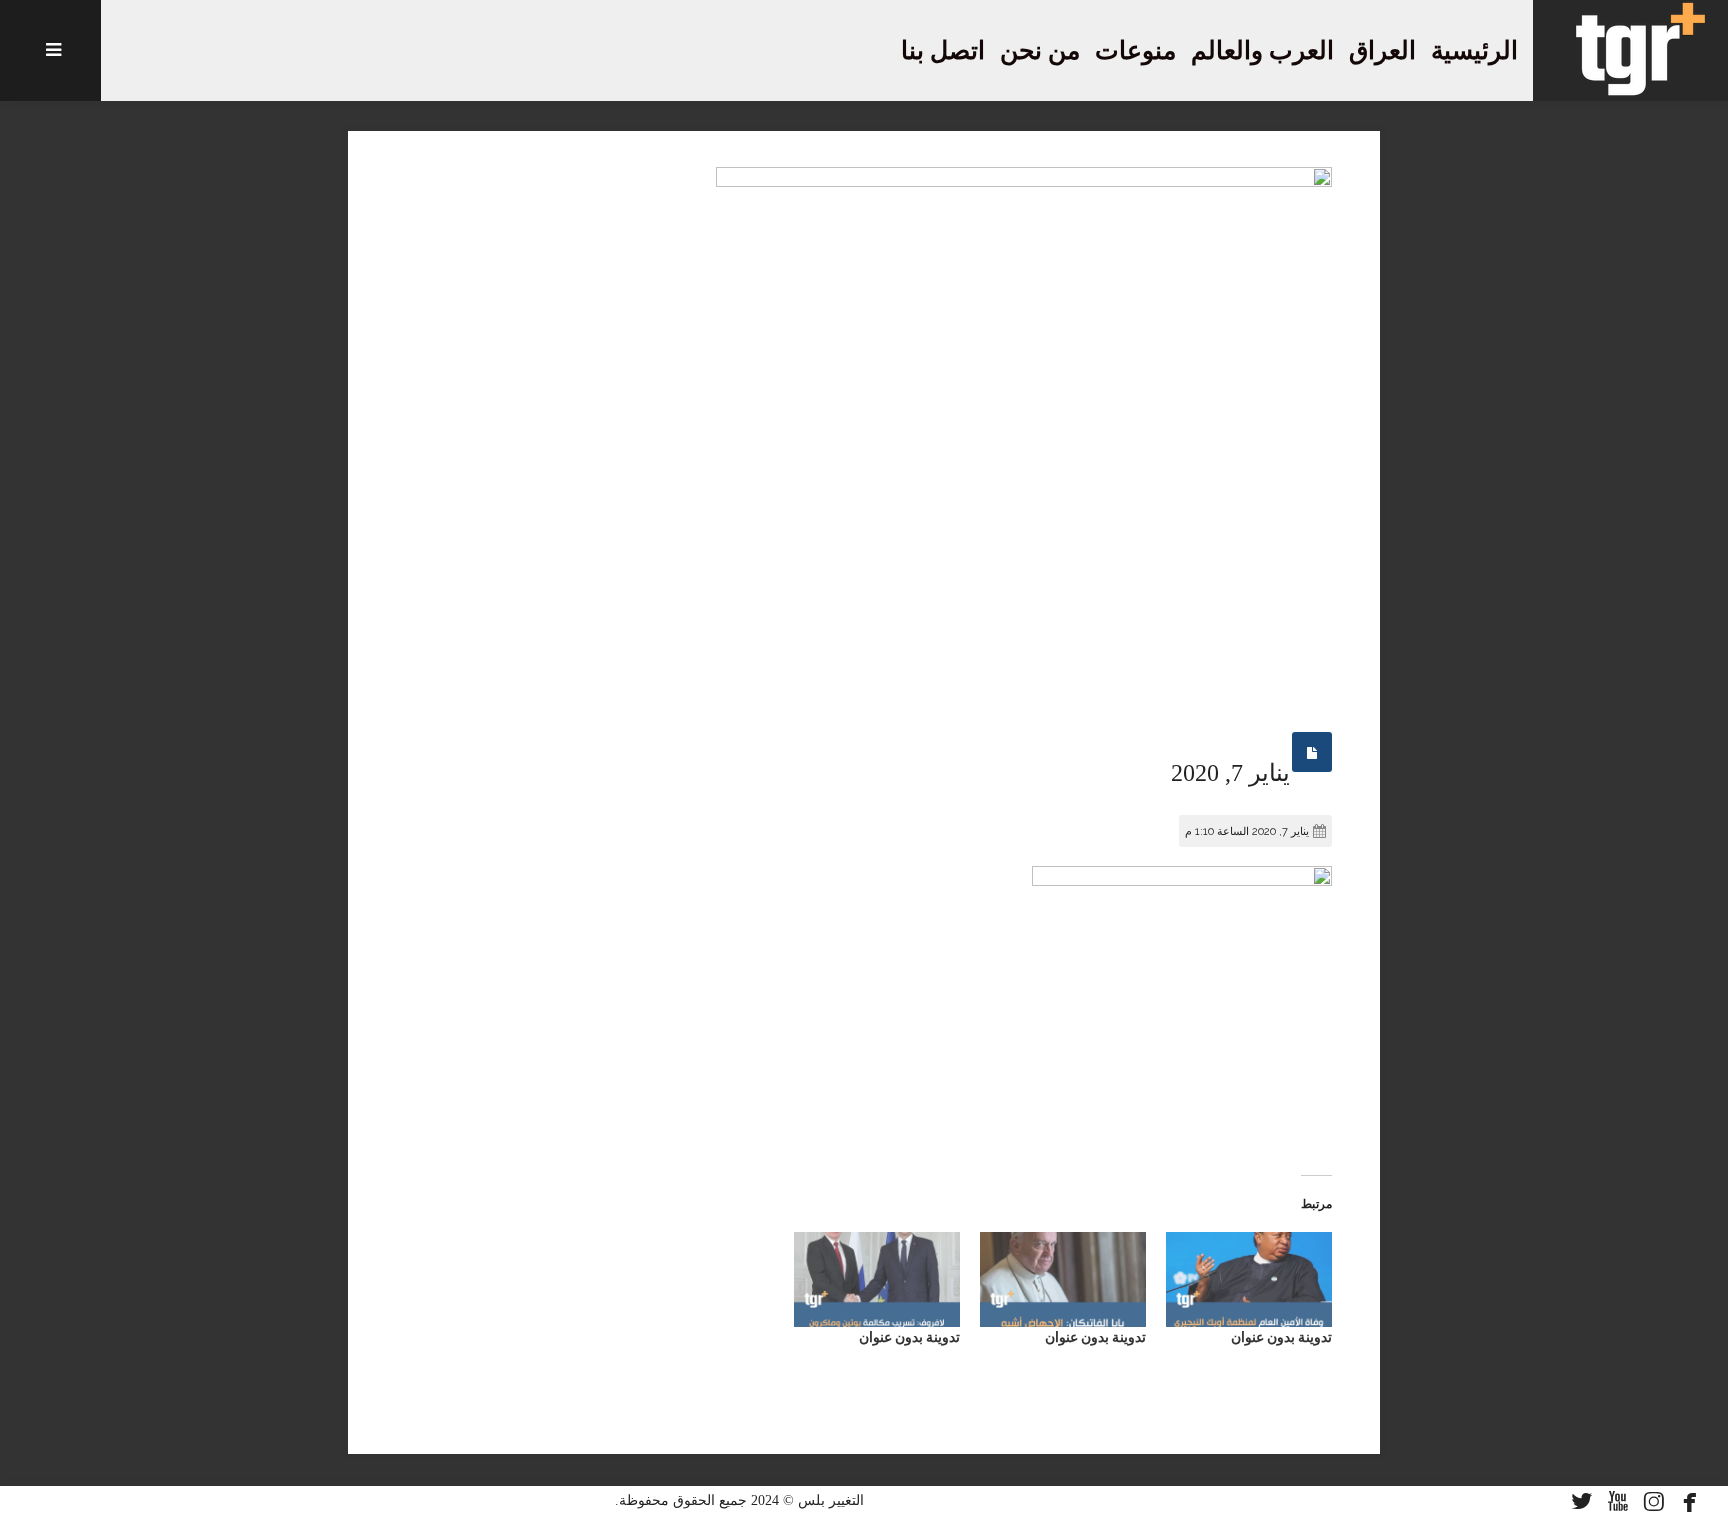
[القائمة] (50, 50)
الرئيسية (1474, 50)
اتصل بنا (943, 50)
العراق (1382, 50)
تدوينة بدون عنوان (1281, 1337)
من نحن (1040, 50)
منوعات (1135, 50)
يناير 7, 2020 (1230, 773)
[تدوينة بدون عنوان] (1249, 1279)
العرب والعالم (1262, 50)
